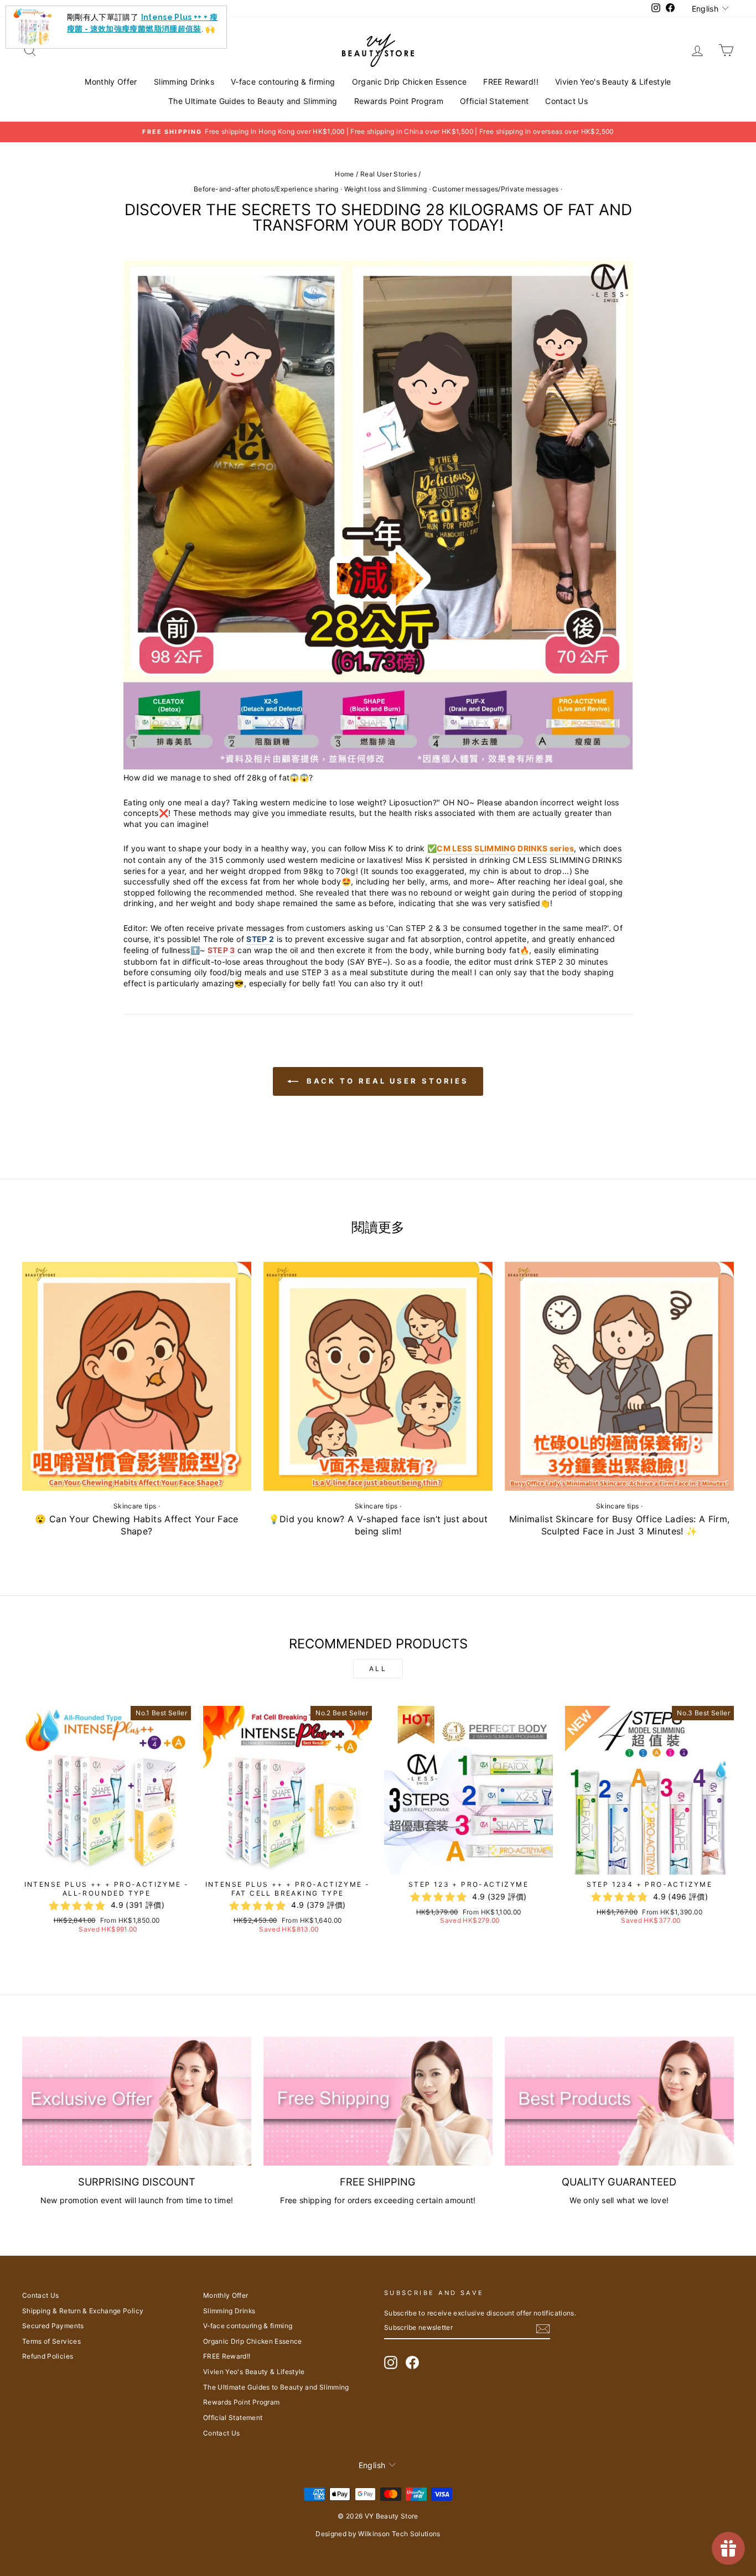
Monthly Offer (111, 82)
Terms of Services (51, 2341)
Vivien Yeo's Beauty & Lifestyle (613, 82)
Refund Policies (48, 2356)
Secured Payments (53, 2326)
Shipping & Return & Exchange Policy (83, 2311)
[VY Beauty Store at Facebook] (412, 2362)
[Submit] (543, 2329)
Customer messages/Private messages (495, 189)
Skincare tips (135, 1506)
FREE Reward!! (511, 82)
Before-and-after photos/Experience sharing (266, 189)
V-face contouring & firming (283, 82)
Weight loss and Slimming (385, 189)
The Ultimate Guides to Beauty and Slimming (253, 101)
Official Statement (494, 101)
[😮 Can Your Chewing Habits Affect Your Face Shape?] (137, 1376)
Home (344, 174)
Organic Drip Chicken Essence (410, 82)
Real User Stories (389, 174)
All (378, 1669)
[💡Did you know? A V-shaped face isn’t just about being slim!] (378, 1376)
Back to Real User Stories (386, 1081)
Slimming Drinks (184, 82)
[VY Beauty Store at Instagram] (391, 2362)
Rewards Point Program (399, 101)
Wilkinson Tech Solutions (399, 2534)
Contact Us (566, 101)
